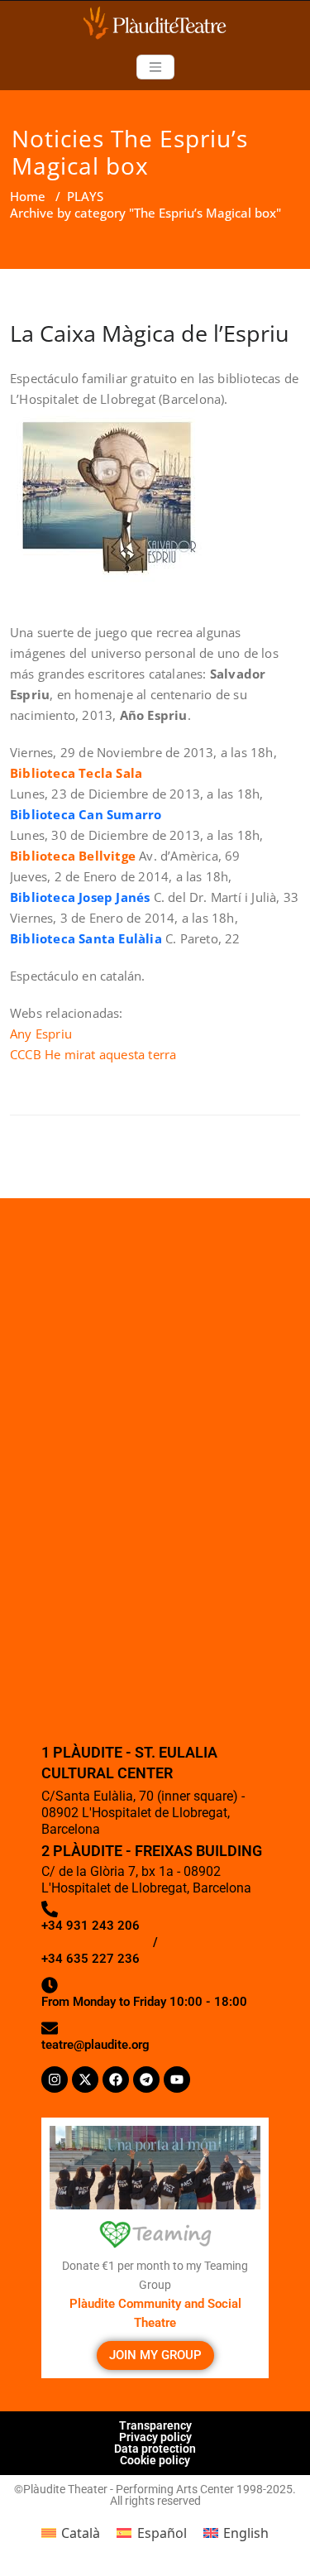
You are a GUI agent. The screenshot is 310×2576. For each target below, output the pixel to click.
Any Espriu (41, 1034)
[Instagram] (55, 2080)
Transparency (155, 2425)
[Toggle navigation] (155, 67)
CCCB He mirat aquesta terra (93, 1054)
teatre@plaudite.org (95, 2045)
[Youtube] (177, 2080)
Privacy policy (155, 2437)
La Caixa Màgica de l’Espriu (150, 333)
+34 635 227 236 (91, 1959)
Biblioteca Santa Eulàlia (86, 938)
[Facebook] (116, 2080)
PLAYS (85, 196)
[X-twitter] (85, 2080)
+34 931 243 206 (91, 1926)
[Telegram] (146, 2080)
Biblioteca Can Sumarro (86, 814)
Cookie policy (155, 2460)
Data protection (155, 2449)
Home (28, 196)
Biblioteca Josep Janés (80, 897)
